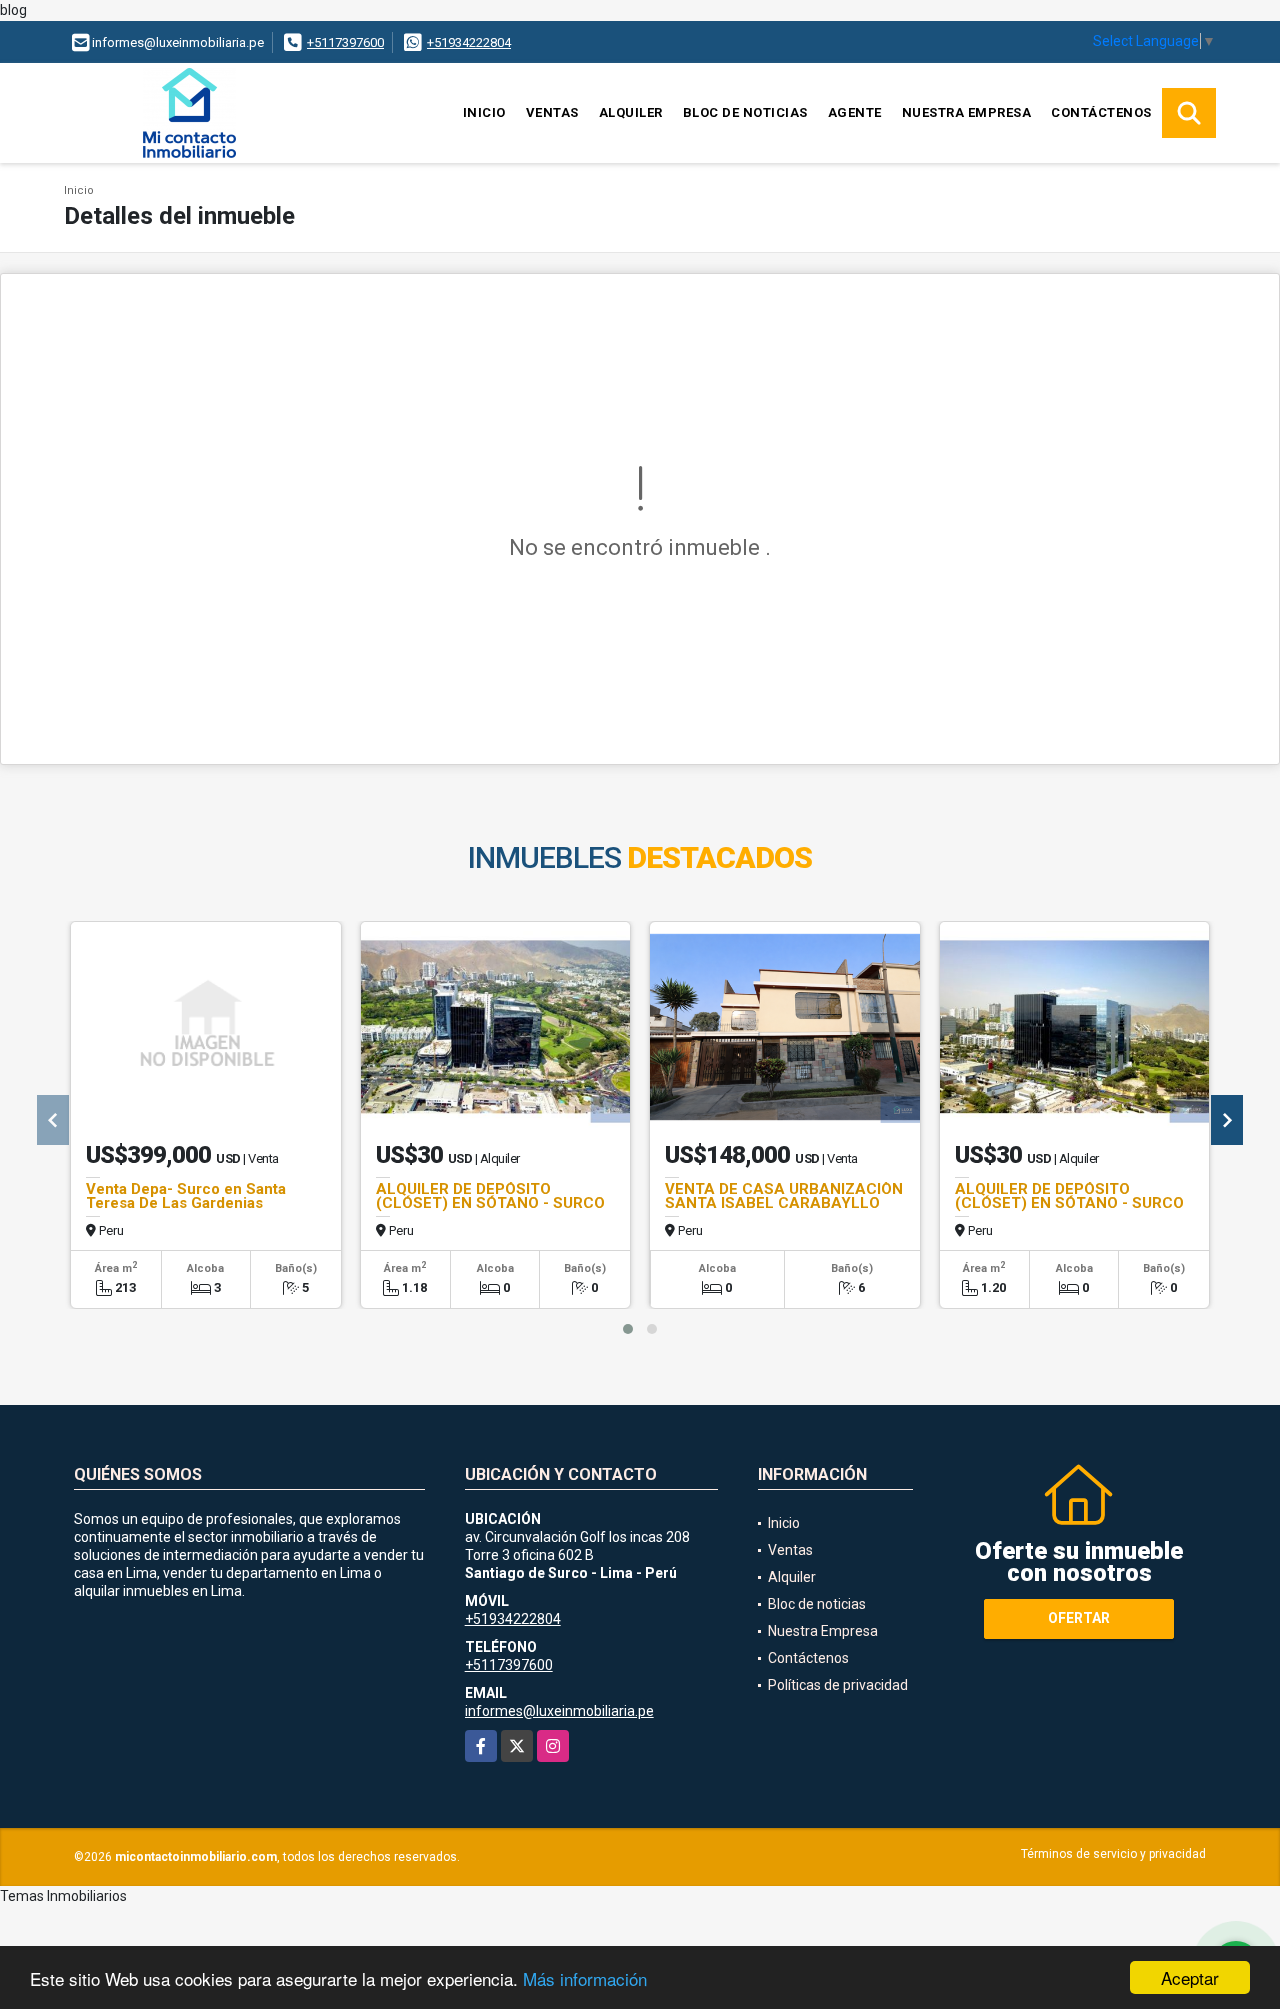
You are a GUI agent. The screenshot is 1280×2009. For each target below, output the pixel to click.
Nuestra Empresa (967, 112)
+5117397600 (345, 42)
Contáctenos (1101, 112)
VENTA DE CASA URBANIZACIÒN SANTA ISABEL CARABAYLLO (784, 1196)
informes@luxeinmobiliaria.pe (559, 1711)
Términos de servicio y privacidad (1113, 1854)
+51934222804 (469, 42)
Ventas (552, 112)
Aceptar (1190, 1977)
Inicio (484, 112)
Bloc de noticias (745, 112)
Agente (855, 112)
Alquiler (631, 112)
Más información (585, 1978)
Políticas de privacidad (838, 1685)
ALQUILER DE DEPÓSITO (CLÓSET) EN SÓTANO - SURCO (490, 1196)
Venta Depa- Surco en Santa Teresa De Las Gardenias (186, 1196)
